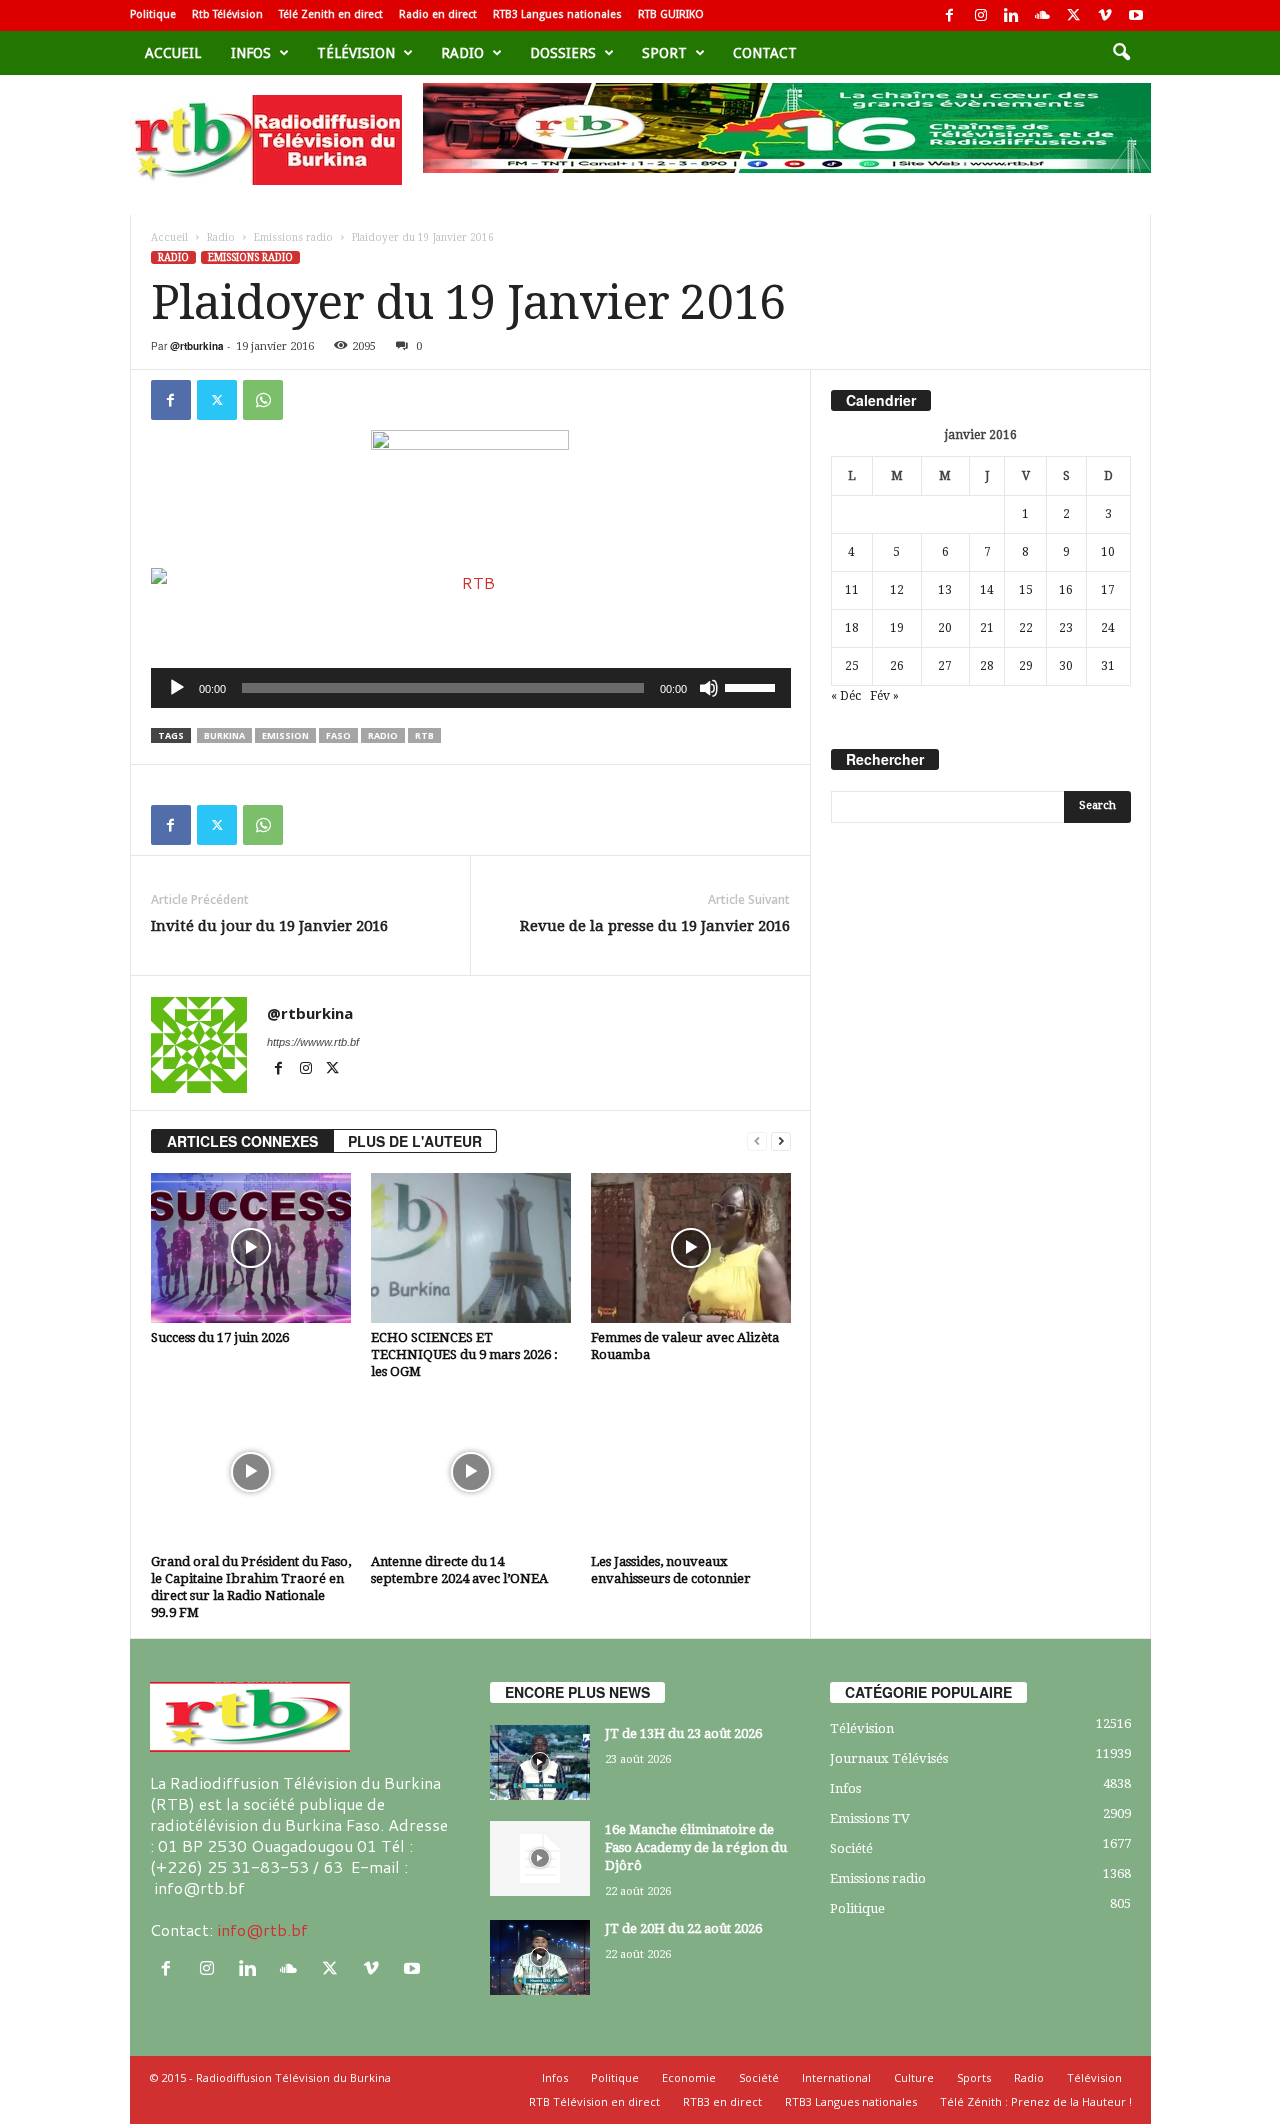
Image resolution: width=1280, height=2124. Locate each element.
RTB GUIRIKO (671, 14)
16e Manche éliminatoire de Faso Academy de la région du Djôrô (696, 1847)
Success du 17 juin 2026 (220, 1337)
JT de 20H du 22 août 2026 (683, 1928)
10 (1108, 552)
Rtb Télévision (227, 14)
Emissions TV (870, 1818)
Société (851, 1848)
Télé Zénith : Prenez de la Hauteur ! (1036, 2101)
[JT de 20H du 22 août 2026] (540, 1957)
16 (1066, 590)
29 (1026, 666)
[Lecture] (177, 688)
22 (1026, 628)
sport (664, 53)
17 (1108, 590)
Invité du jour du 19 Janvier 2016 (269, 926)
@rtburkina (197, 346)
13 (945, 590)
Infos (251, 53)
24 (1108, 628)
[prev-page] (757, 1141)
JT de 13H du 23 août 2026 (683, 1733)
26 (897, 666)
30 (1066, 666)
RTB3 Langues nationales (557, 14)
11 (852, 590)
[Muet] (709, 688)
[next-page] (781, 1141)
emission (285, 735)
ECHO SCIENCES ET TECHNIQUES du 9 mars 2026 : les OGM (464, 1354)
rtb (424, 735)
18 (852, 628)
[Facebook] (950, 15)
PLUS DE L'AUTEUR (415, 1141)
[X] (1074, 15)
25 (852, 666)
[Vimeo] (1105, 15)
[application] (471, 688)
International (836, 2077)
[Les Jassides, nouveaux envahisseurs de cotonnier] (691, 1472)
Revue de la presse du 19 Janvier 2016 (655, 926)
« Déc (846, 696)
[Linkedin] (1012, 15)
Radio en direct (438, 14)
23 (1066, 628)
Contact (765, 53)
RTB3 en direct (722, 2101)
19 (897, 628)
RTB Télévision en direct (594, 2101)
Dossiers (563, 53)
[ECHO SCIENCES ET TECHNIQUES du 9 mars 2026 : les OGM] (471, 1248)
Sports (974, 2077)
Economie (689, 2077)
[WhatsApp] (263, 400)
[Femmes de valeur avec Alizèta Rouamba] (691, 1248)
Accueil (173, 53)
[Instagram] (981, 15)
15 (1026, 590)
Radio (462, 53)
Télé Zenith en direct (331, 14)
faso (338, 735)
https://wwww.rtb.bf (313, 1042)
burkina (224, 735)
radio (383, 735)
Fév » (884, 696)
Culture (914, 2077)
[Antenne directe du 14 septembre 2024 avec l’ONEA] (471, 1472)
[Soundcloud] (1043, 15)
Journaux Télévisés (889, 1758)
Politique (153, 14)
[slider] (753, 686)
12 (897, 590)
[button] (1121, 53)
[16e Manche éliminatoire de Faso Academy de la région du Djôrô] (540, 1858)
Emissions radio (293, 237)
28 (987, 666)
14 (987, 590)
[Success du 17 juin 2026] (251, 1248)
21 (987, 628)
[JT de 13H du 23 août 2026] (540, 1762)
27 (945, 666)
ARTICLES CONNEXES (242, 1141)
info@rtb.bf (262, 1929)
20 (945, 628)
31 (1108, 666)
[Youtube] (1136, 15)
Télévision (356, 53)
